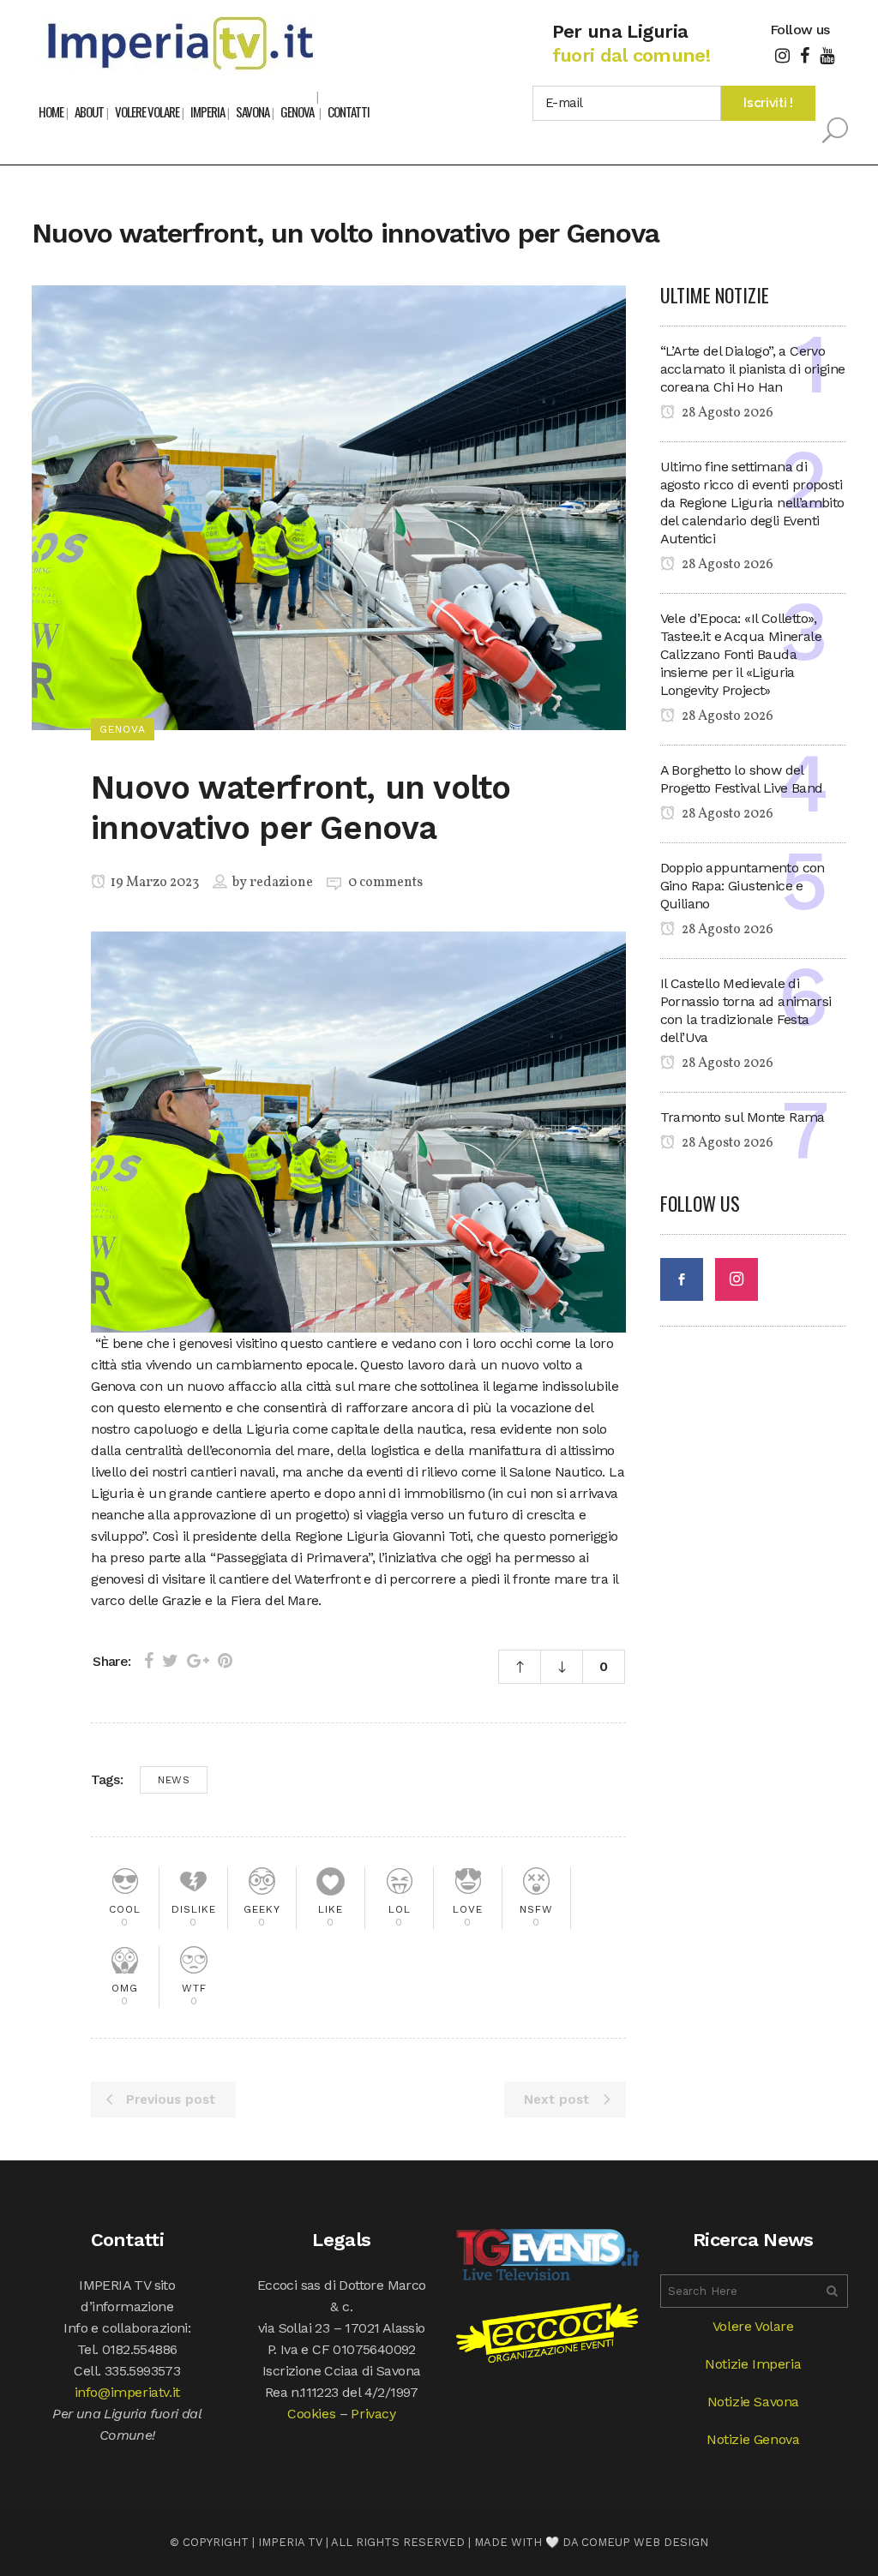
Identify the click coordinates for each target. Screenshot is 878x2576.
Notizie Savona (753, 2402)
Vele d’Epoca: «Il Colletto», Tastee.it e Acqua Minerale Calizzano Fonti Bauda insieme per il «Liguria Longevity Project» (741, 654)
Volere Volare (753, 2326)
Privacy (373, 2414)
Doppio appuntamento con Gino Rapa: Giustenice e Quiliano (743, 886)
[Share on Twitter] (170, 1661)
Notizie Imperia (753, 2364)
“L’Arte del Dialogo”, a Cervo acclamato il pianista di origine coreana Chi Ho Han (753, 369)
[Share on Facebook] (149, 1661)
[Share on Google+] (198, 1661)
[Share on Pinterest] (225, 1661)
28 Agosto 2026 (726, 413)
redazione (281, 883)
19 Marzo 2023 (153, 883)
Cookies (311, 2414)
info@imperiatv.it (127, 2392)
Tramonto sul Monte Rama (743, 1117)
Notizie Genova (753, 2439)
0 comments (385, 883)
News (174, 1780)
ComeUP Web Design (645, 2542)
